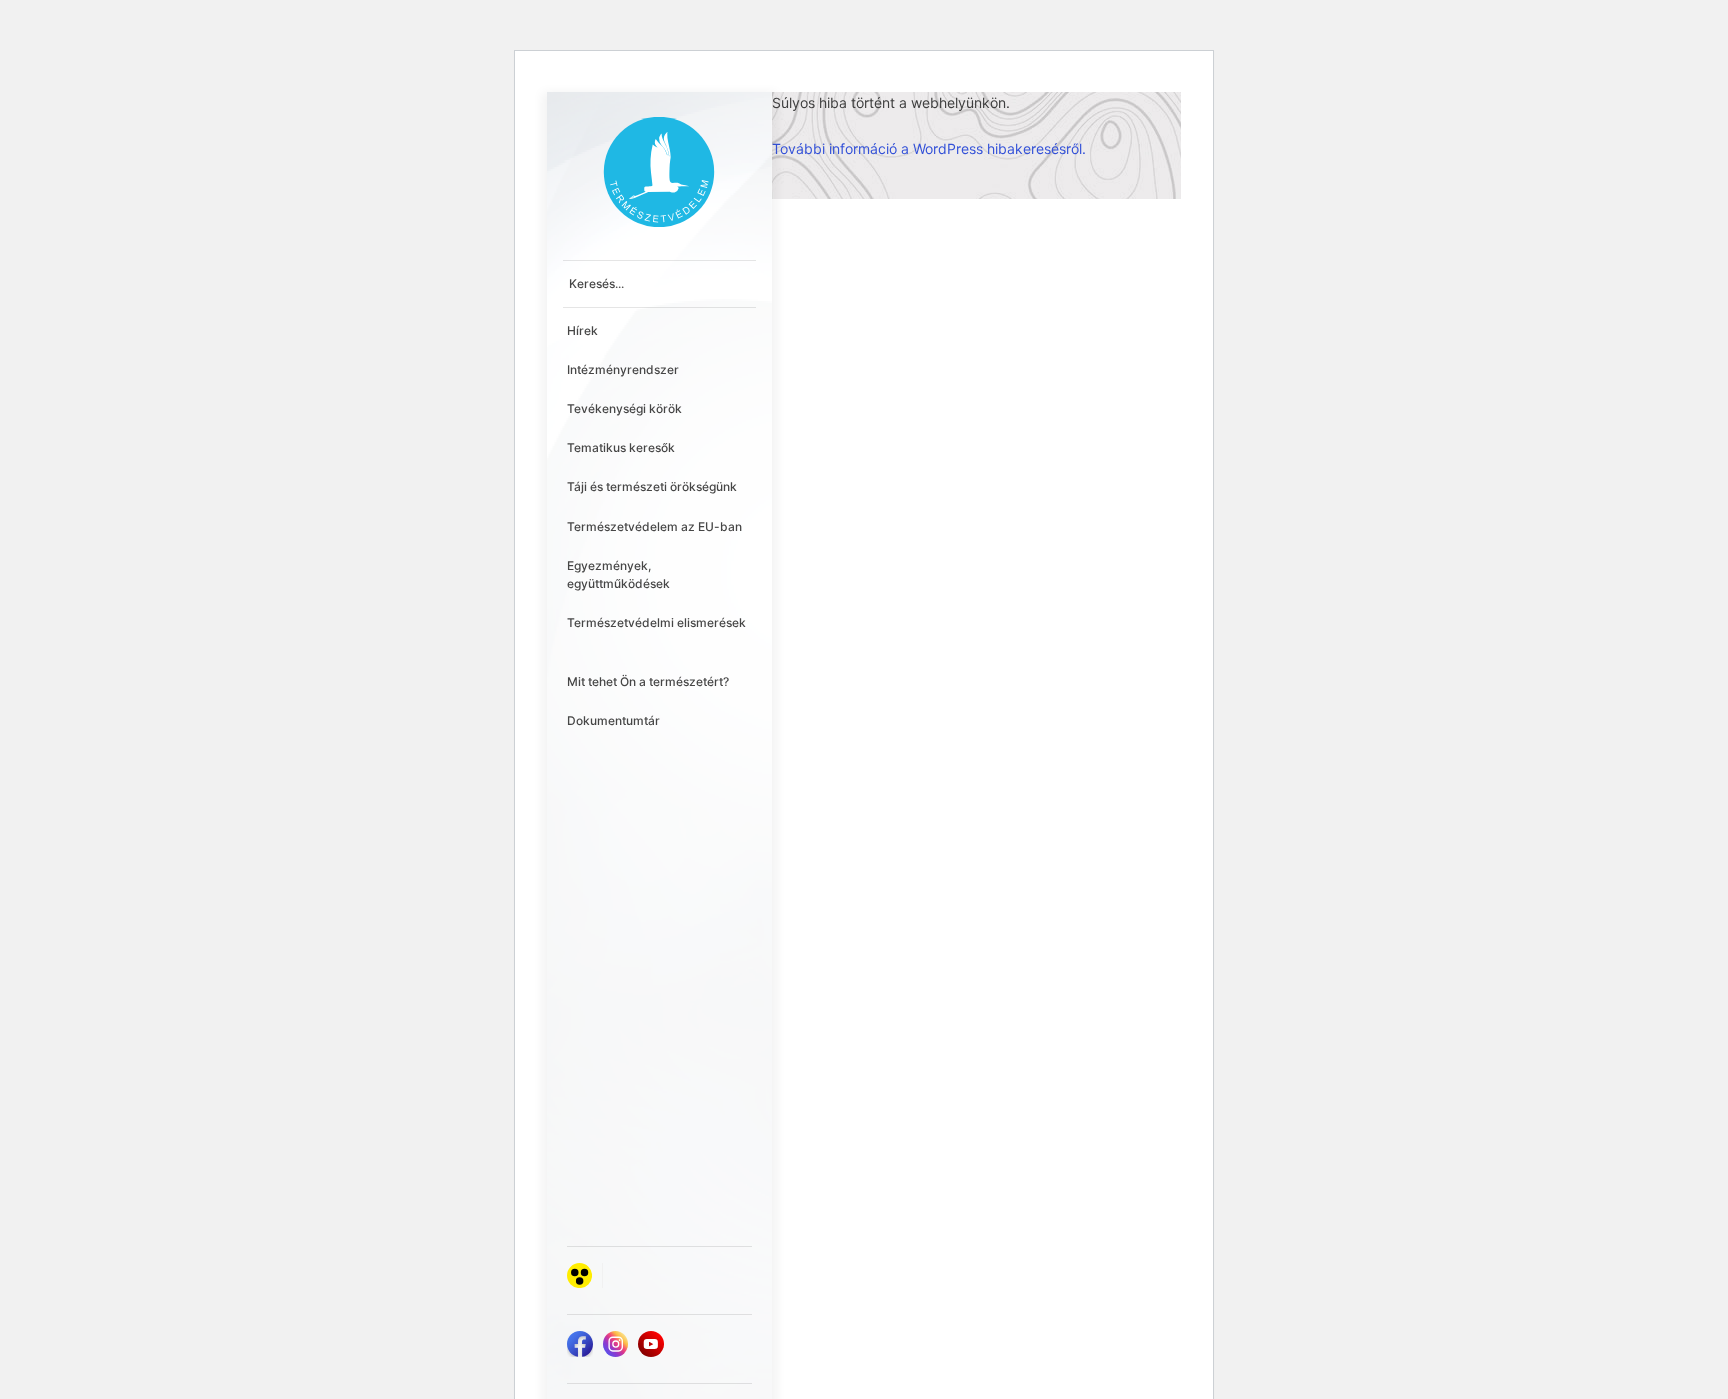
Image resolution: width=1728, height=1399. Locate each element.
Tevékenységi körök (624, 408)
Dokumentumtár (613, 720)
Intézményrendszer (623, 369)
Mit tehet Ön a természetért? (648, 681)
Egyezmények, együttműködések (618, 574)
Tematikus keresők (621, 447)
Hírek (582, 330)
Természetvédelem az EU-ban (654, 526)
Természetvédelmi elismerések (656, 622)
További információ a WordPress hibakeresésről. (929, 148)
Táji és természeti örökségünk (652, 486)
